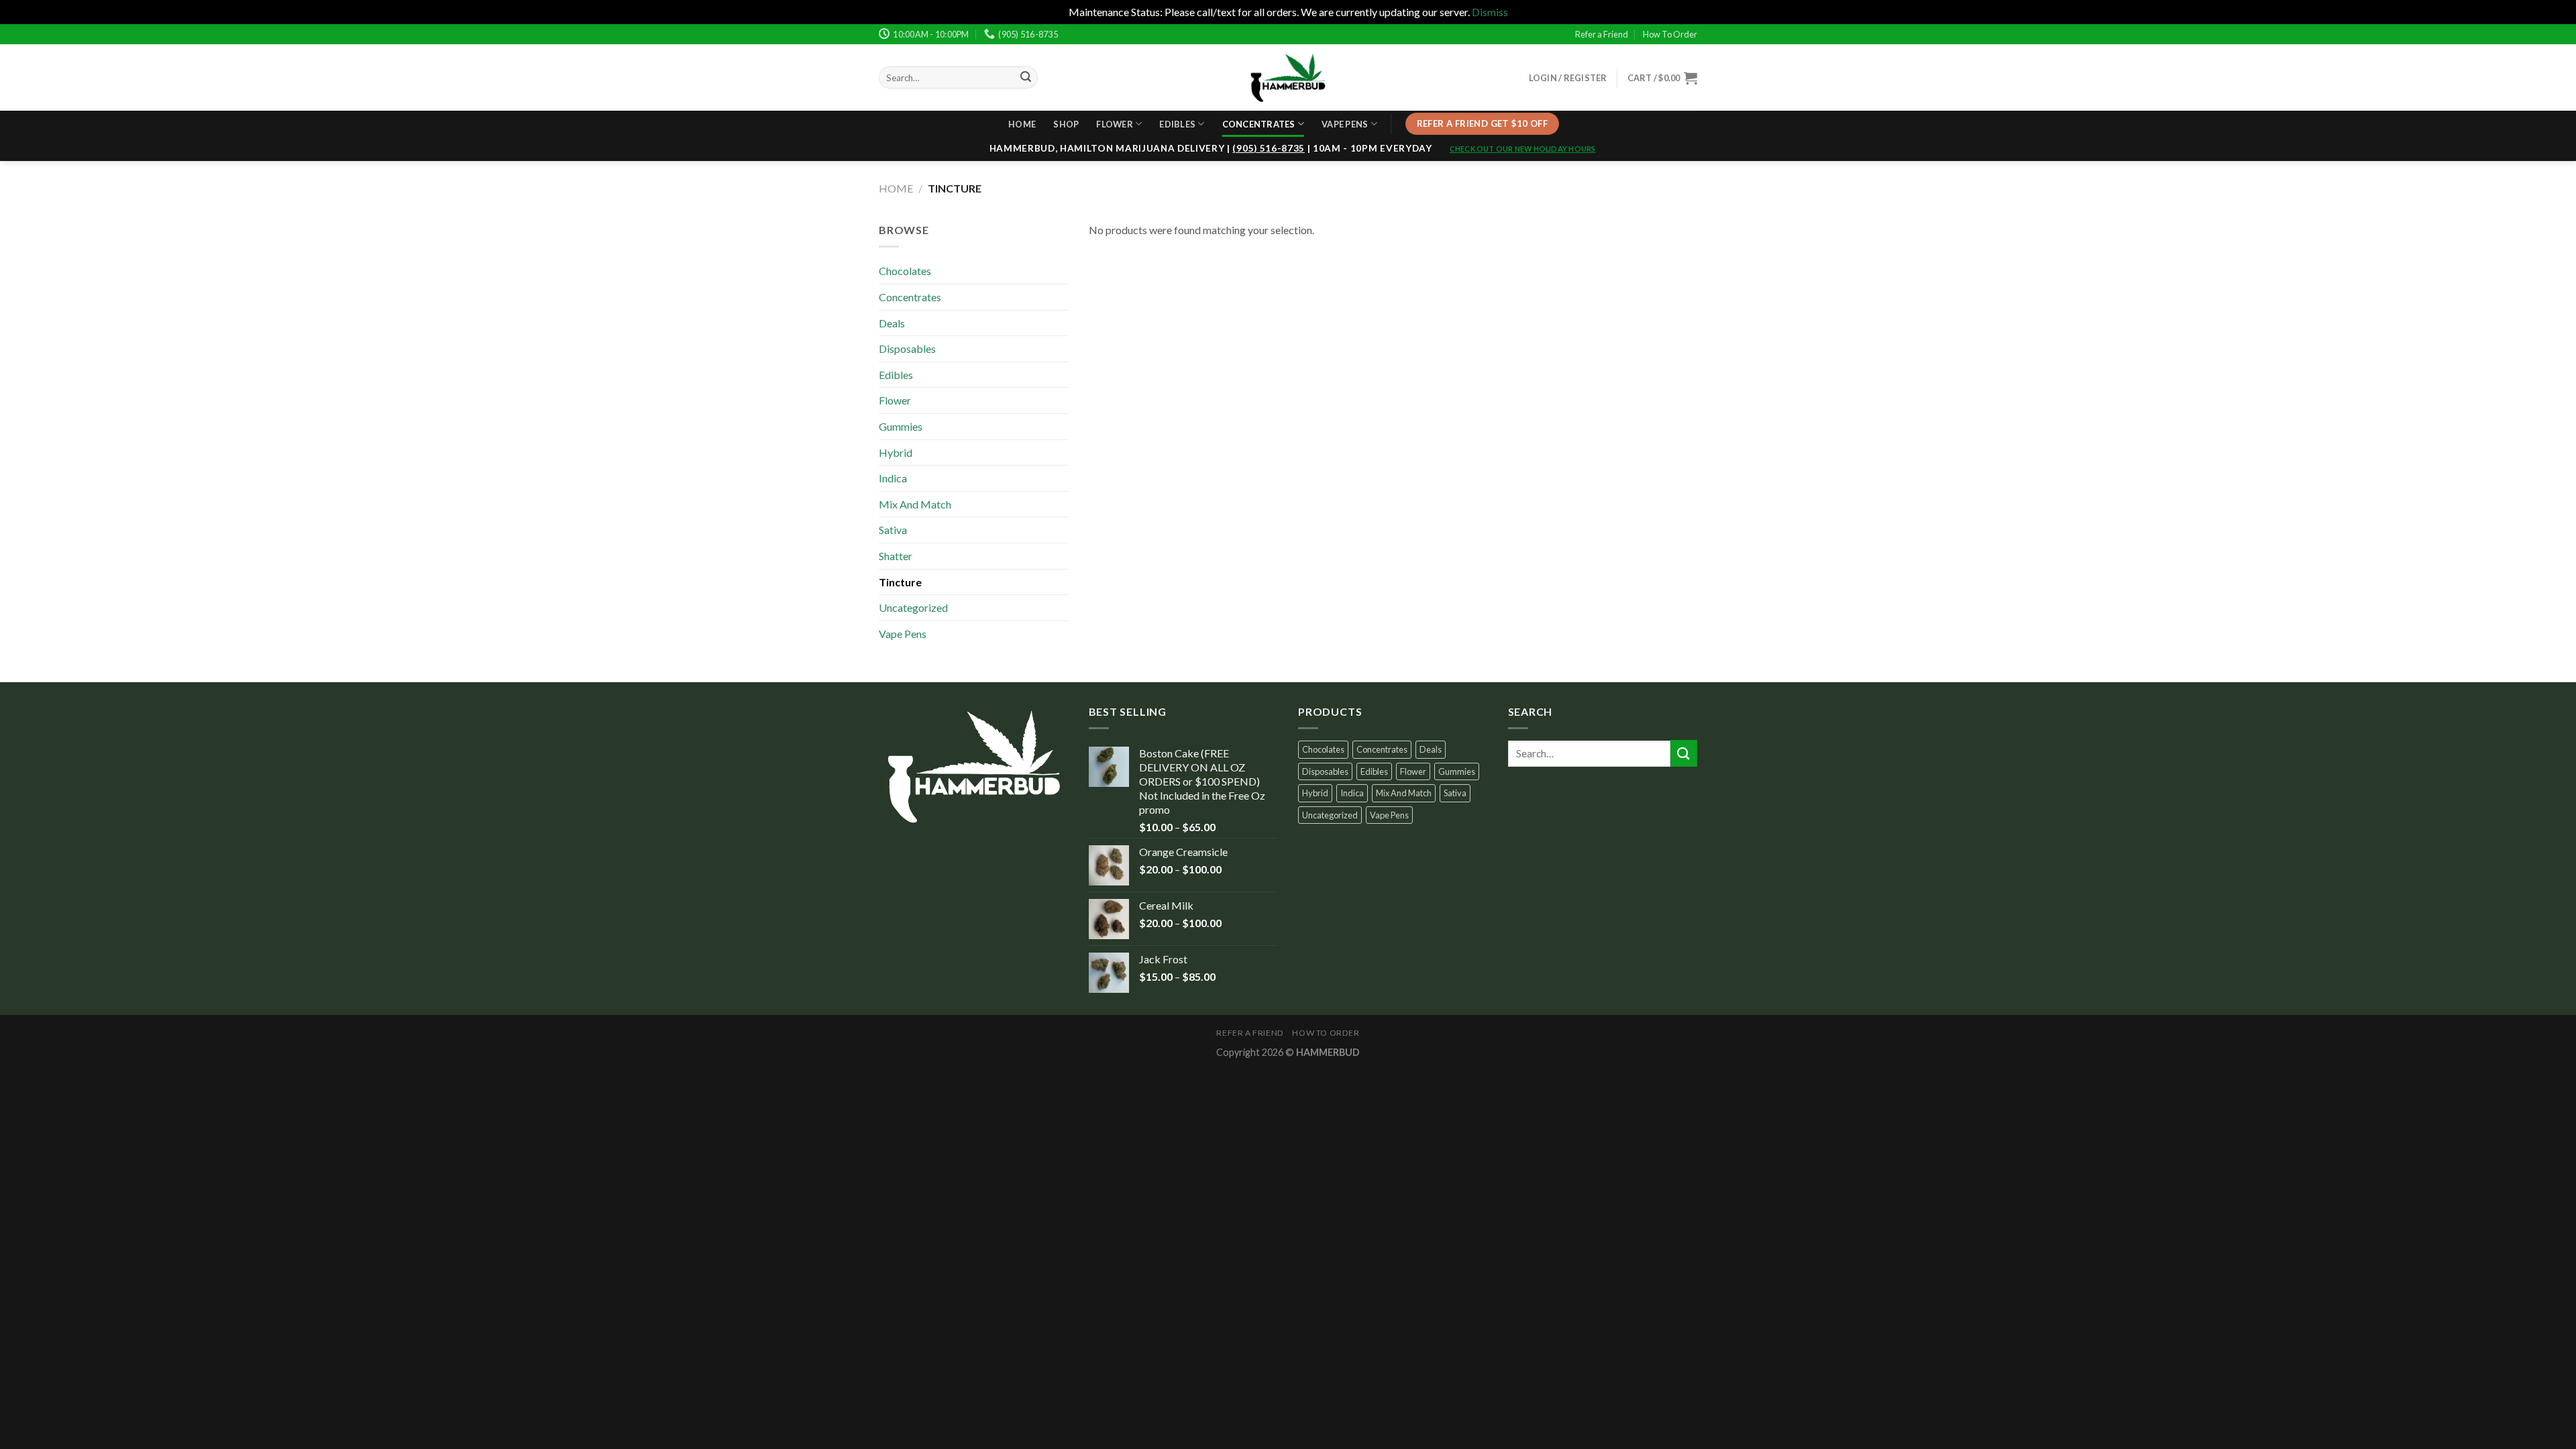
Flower (1115, 124)
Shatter (896, 556)
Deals (892, 323)
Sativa (893, 530)
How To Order (1670, 34)
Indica (893, 478)
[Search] (1026, 78)
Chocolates (905, 271)
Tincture (900, 582)
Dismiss (1490, 12)
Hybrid (896, 452)
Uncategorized (913, 607)
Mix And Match (915, 504)
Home (1022, 124)
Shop (1066, 124)
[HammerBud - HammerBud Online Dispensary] (1288, 77)
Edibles (1177, 124)
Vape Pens (1345, 124)
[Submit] (1684, 753)
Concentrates (1259, 124)
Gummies (901, 426)
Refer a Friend (1602, 34)
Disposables (907, 348)
